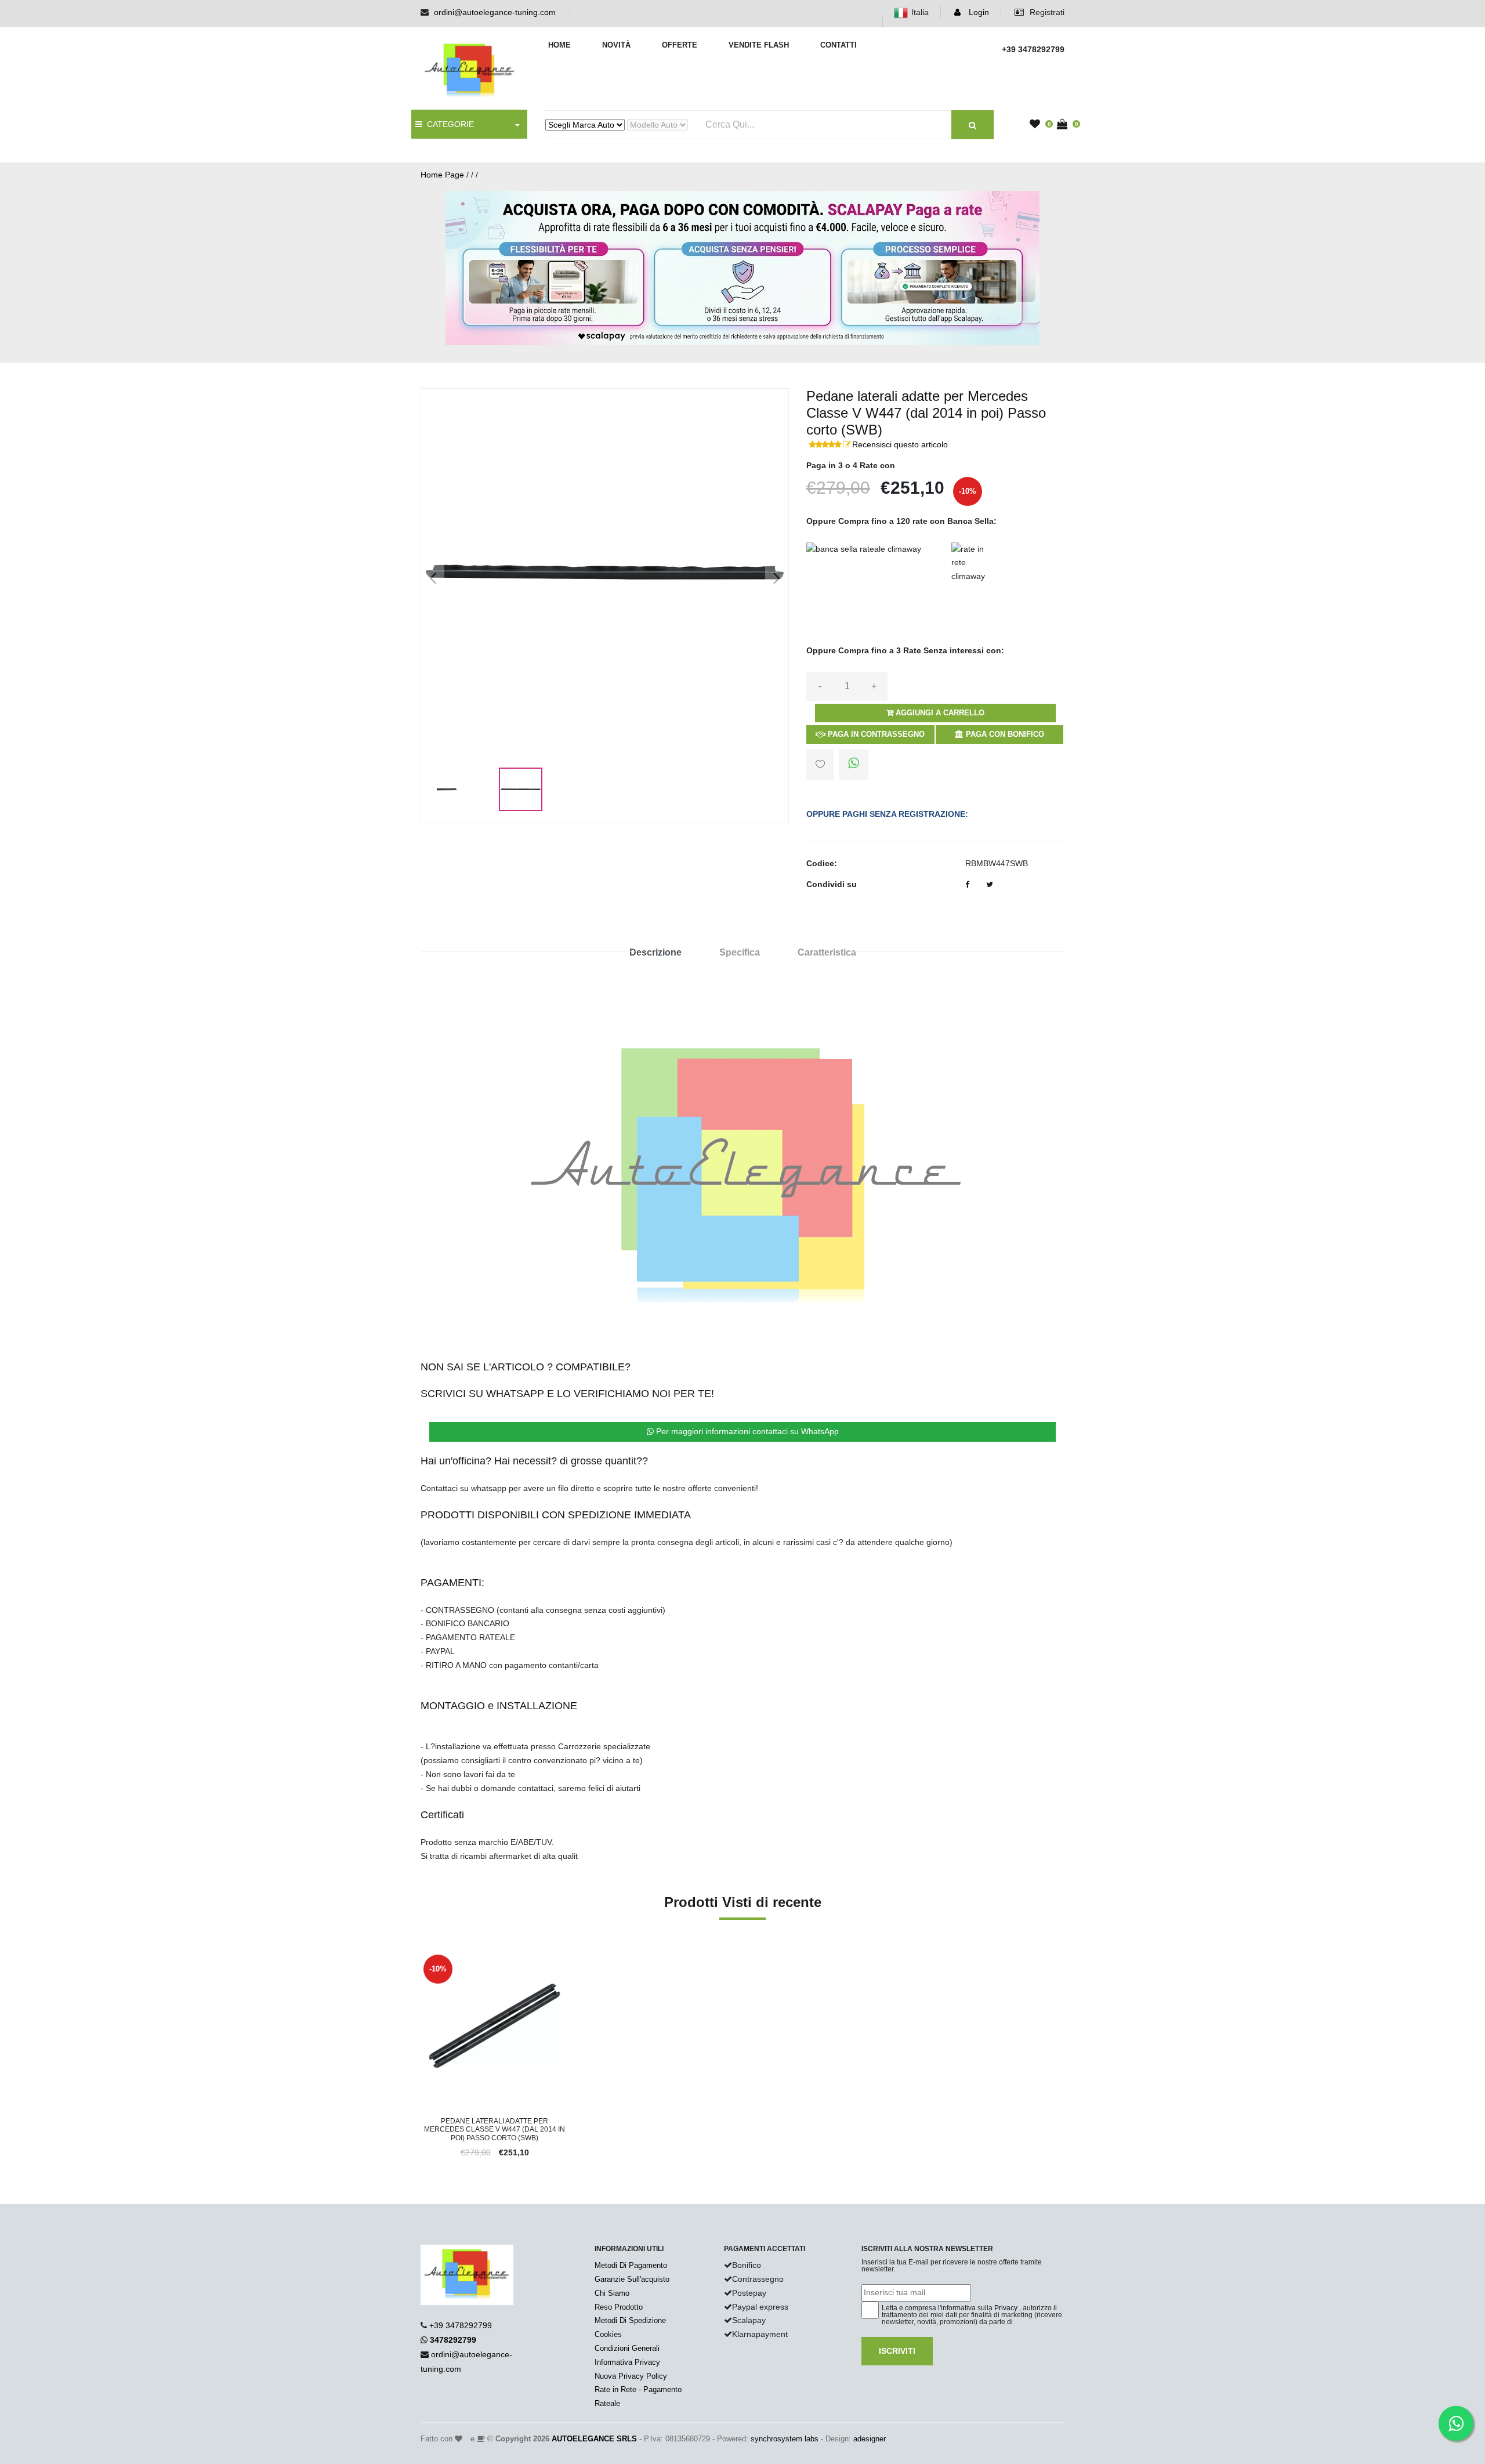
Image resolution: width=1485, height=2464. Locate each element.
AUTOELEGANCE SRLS (594, 2439)
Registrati (1046, 12)
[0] (1038, 125)
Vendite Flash (759, 45)
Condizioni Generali (627, 2348)
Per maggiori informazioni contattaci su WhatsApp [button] (746, 1431)
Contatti (839, 45)
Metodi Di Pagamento (631, 2265)
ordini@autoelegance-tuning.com (495, 12)
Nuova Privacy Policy (631, 2376)
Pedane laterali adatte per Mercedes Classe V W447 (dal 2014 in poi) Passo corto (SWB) (495, 2130)
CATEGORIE (448, 124)
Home (559, 45)
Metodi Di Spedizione (630, 2320)
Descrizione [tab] (655, 952)
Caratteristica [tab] (827, 952)
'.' (423, 1958)
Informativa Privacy (627, 2362)
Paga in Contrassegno (875, 734)
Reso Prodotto (619, 2307)
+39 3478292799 (461, 2325)
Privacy (1006, 2308)
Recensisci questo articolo (900, 444)
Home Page (442, 175)
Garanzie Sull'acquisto (632, 2279)
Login (978, 12)
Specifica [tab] (740, 952)
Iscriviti (897, 2351)
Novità (616, 45)
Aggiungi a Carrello (939, 713)
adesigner (870, 2439)
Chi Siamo (612, 2293)
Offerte (680, 45)
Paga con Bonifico (1004, 734)
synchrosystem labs (785, 2439)
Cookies (608, 2334)
